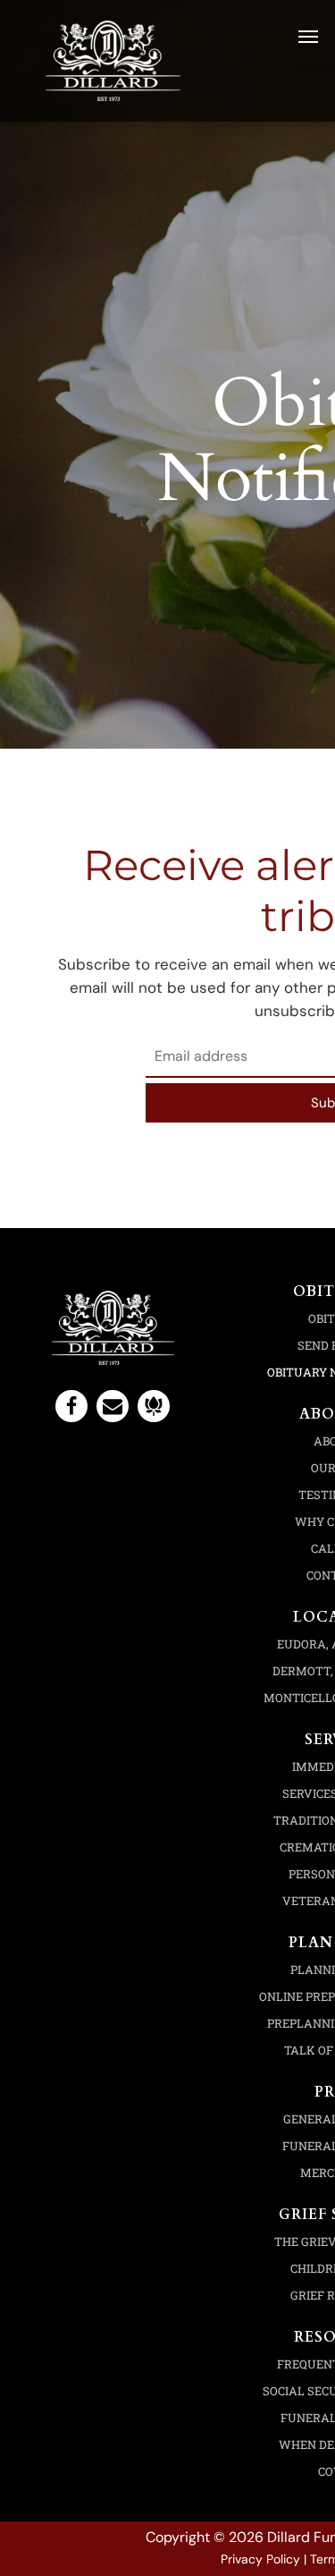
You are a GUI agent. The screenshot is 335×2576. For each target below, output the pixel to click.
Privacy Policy (260, 2559)
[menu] (308, 37)
